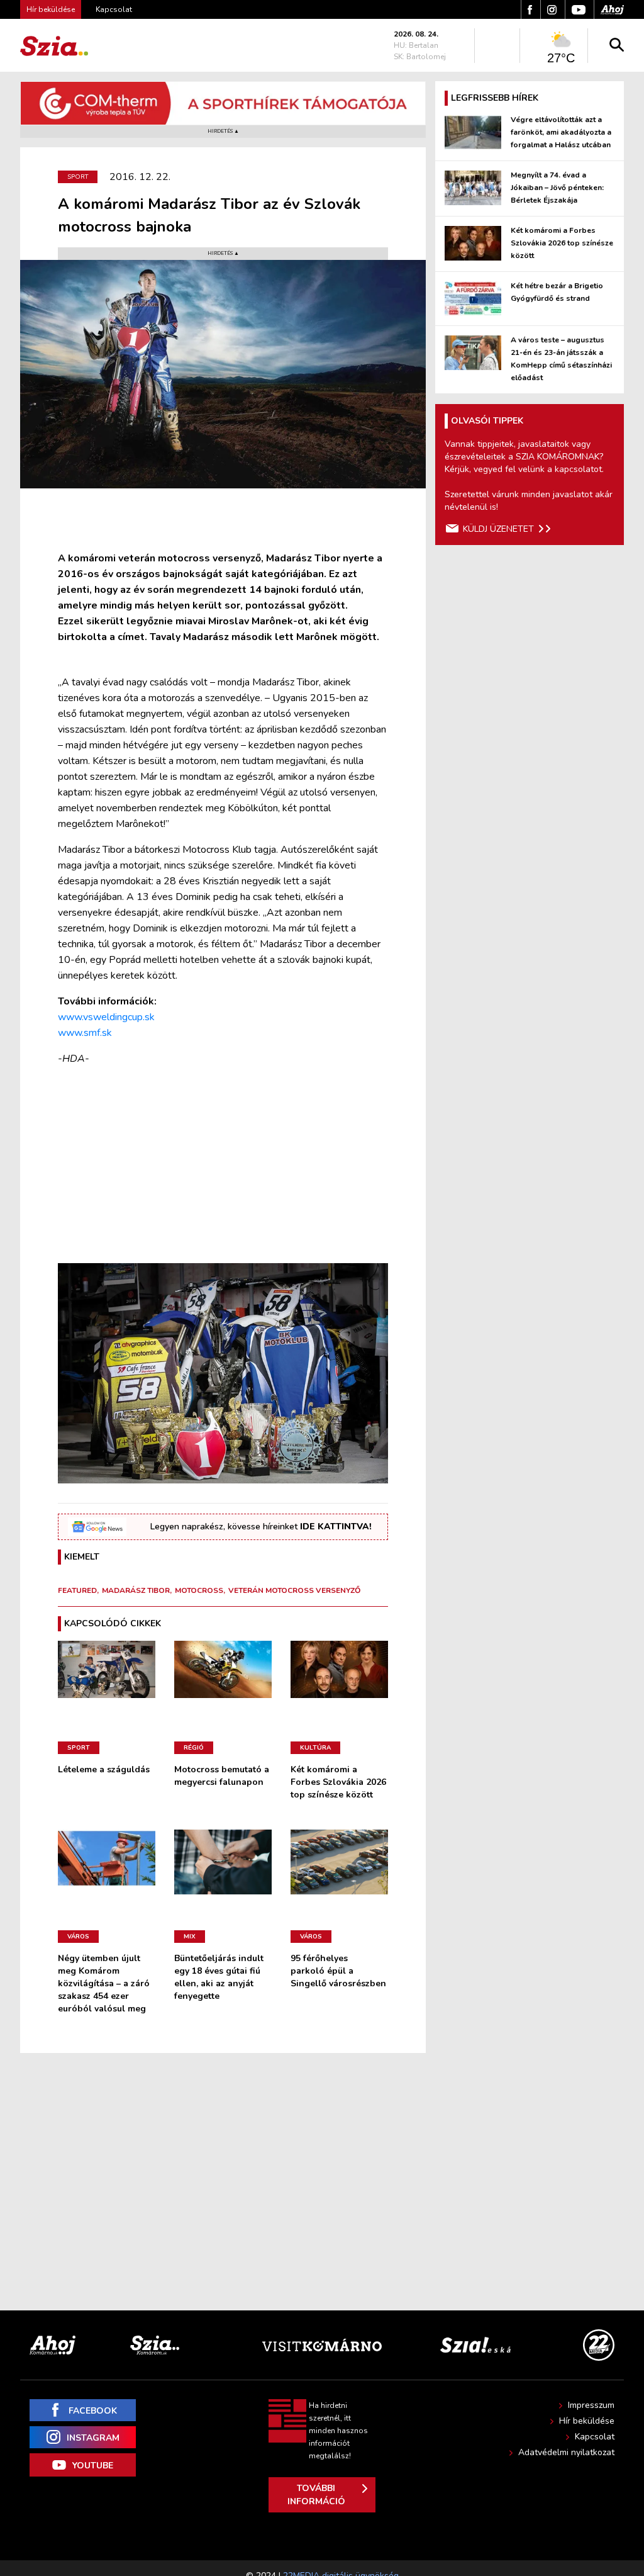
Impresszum (591, 2405)
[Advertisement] (223, 1165)
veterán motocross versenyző (294, 1590)
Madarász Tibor (136, 1590)
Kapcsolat (114, 9)
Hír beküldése (587, 2421)
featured (77, 1590)
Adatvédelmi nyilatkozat (566, 2452)
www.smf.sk (85, 1033)
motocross (199, 1590)
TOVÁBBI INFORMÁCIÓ (316, 2495)
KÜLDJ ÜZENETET (498, 529)
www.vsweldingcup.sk (106, 1017)
